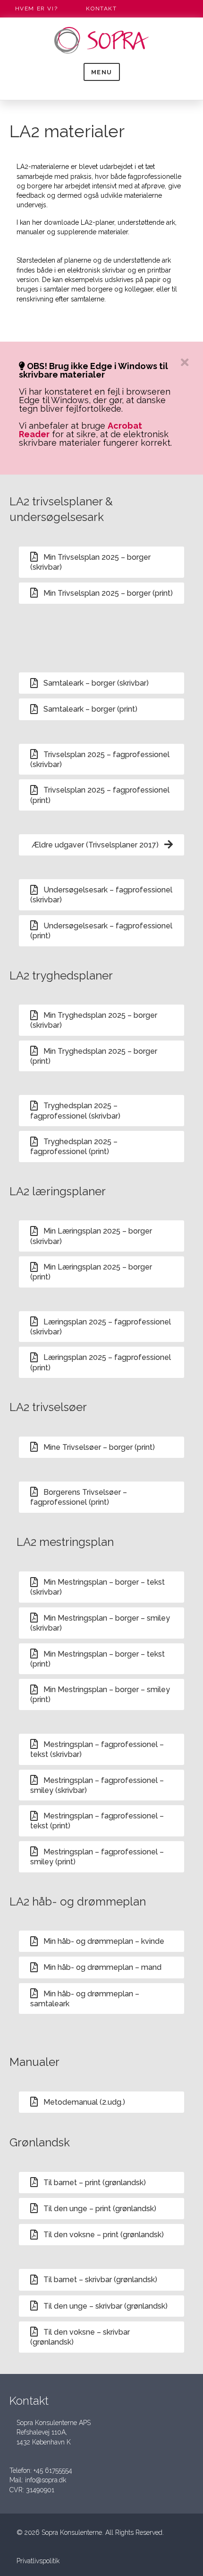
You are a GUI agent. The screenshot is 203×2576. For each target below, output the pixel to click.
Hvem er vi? (37, 9)
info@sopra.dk (46, 2480)
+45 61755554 (53, 2470)
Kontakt (101, 9)
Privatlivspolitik (38, 2561)
